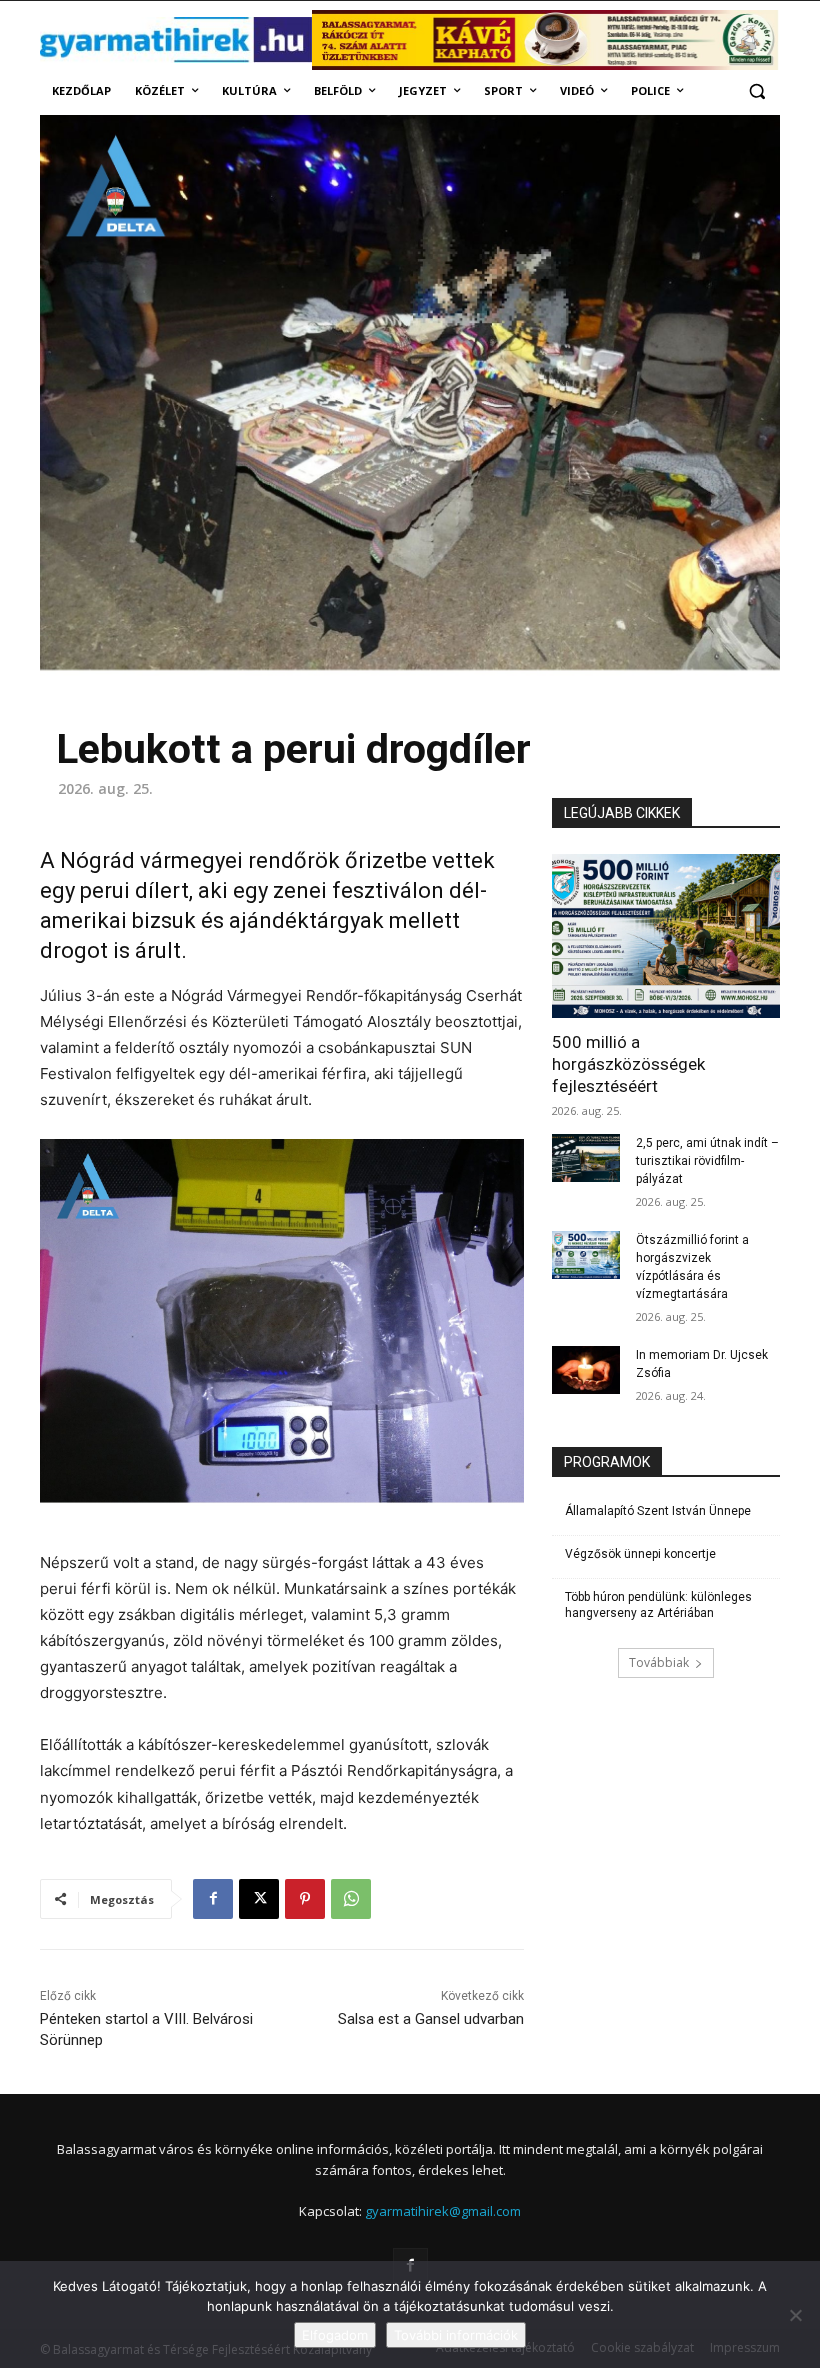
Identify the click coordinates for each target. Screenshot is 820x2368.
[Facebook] (213, 1899)
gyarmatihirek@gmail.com (443, 2211)
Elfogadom (335, 2335)
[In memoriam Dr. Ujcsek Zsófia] (586, 1370)
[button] (756, 91)
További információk (456, 2335)
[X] (259, 1899)
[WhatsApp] (351, 1899)
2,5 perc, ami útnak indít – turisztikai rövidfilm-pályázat (707, 1161)
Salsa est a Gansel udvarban (431, 2019)
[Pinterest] (305, 1899)
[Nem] (795, 2315)
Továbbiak (659, 1662)
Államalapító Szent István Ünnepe (658, 1511)
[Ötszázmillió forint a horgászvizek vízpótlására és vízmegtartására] (586, 1255)
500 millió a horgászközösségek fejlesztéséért (628, 1064)
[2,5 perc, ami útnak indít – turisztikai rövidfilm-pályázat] (586, 1158)
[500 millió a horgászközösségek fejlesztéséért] (666, 936)
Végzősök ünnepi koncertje (640, 1554)
